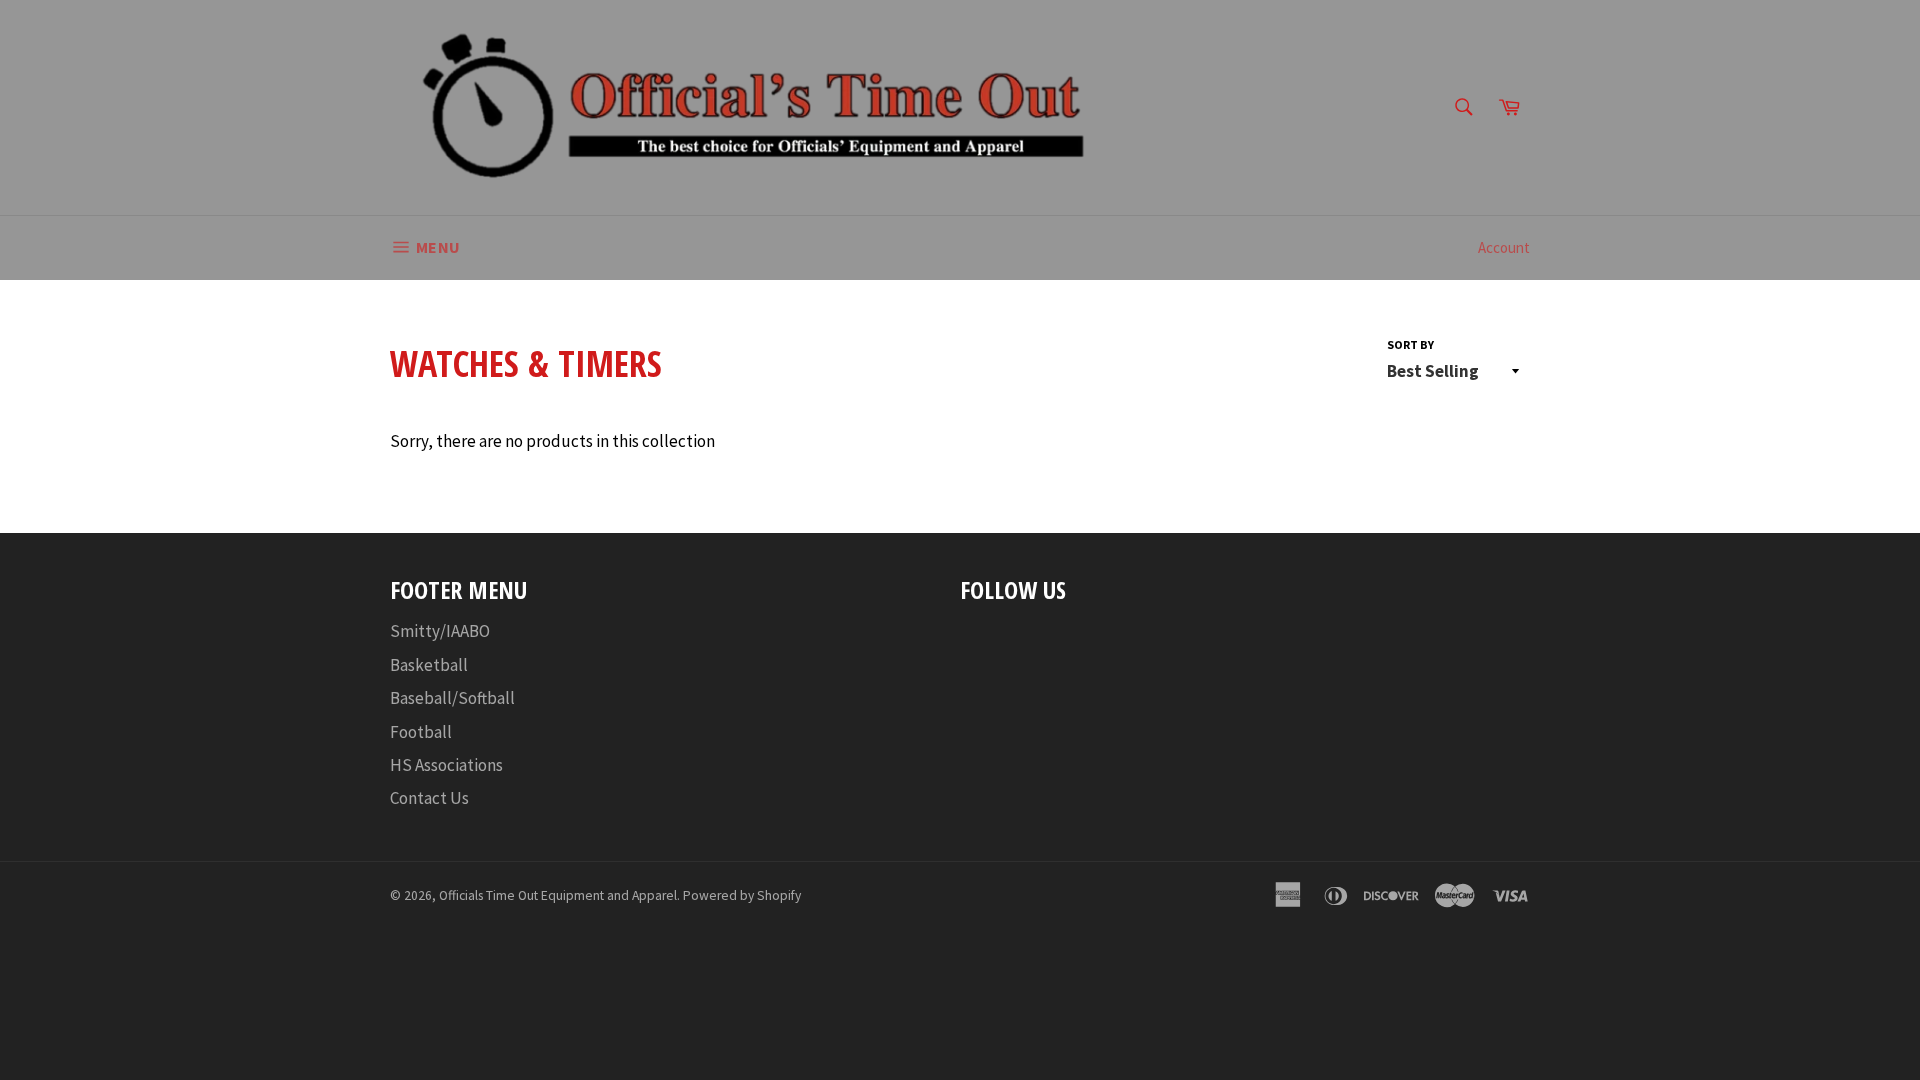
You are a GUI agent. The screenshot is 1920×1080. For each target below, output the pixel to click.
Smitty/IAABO (440, 631)
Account (1504, 247)
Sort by (1410, 344)
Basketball (429, 665)
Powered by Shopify (742, 895)
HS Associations (446, 765)
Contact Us (429, 798)
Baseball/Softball (452, 698)
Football (421, 732)
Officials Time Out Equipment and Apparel (558, 895)
